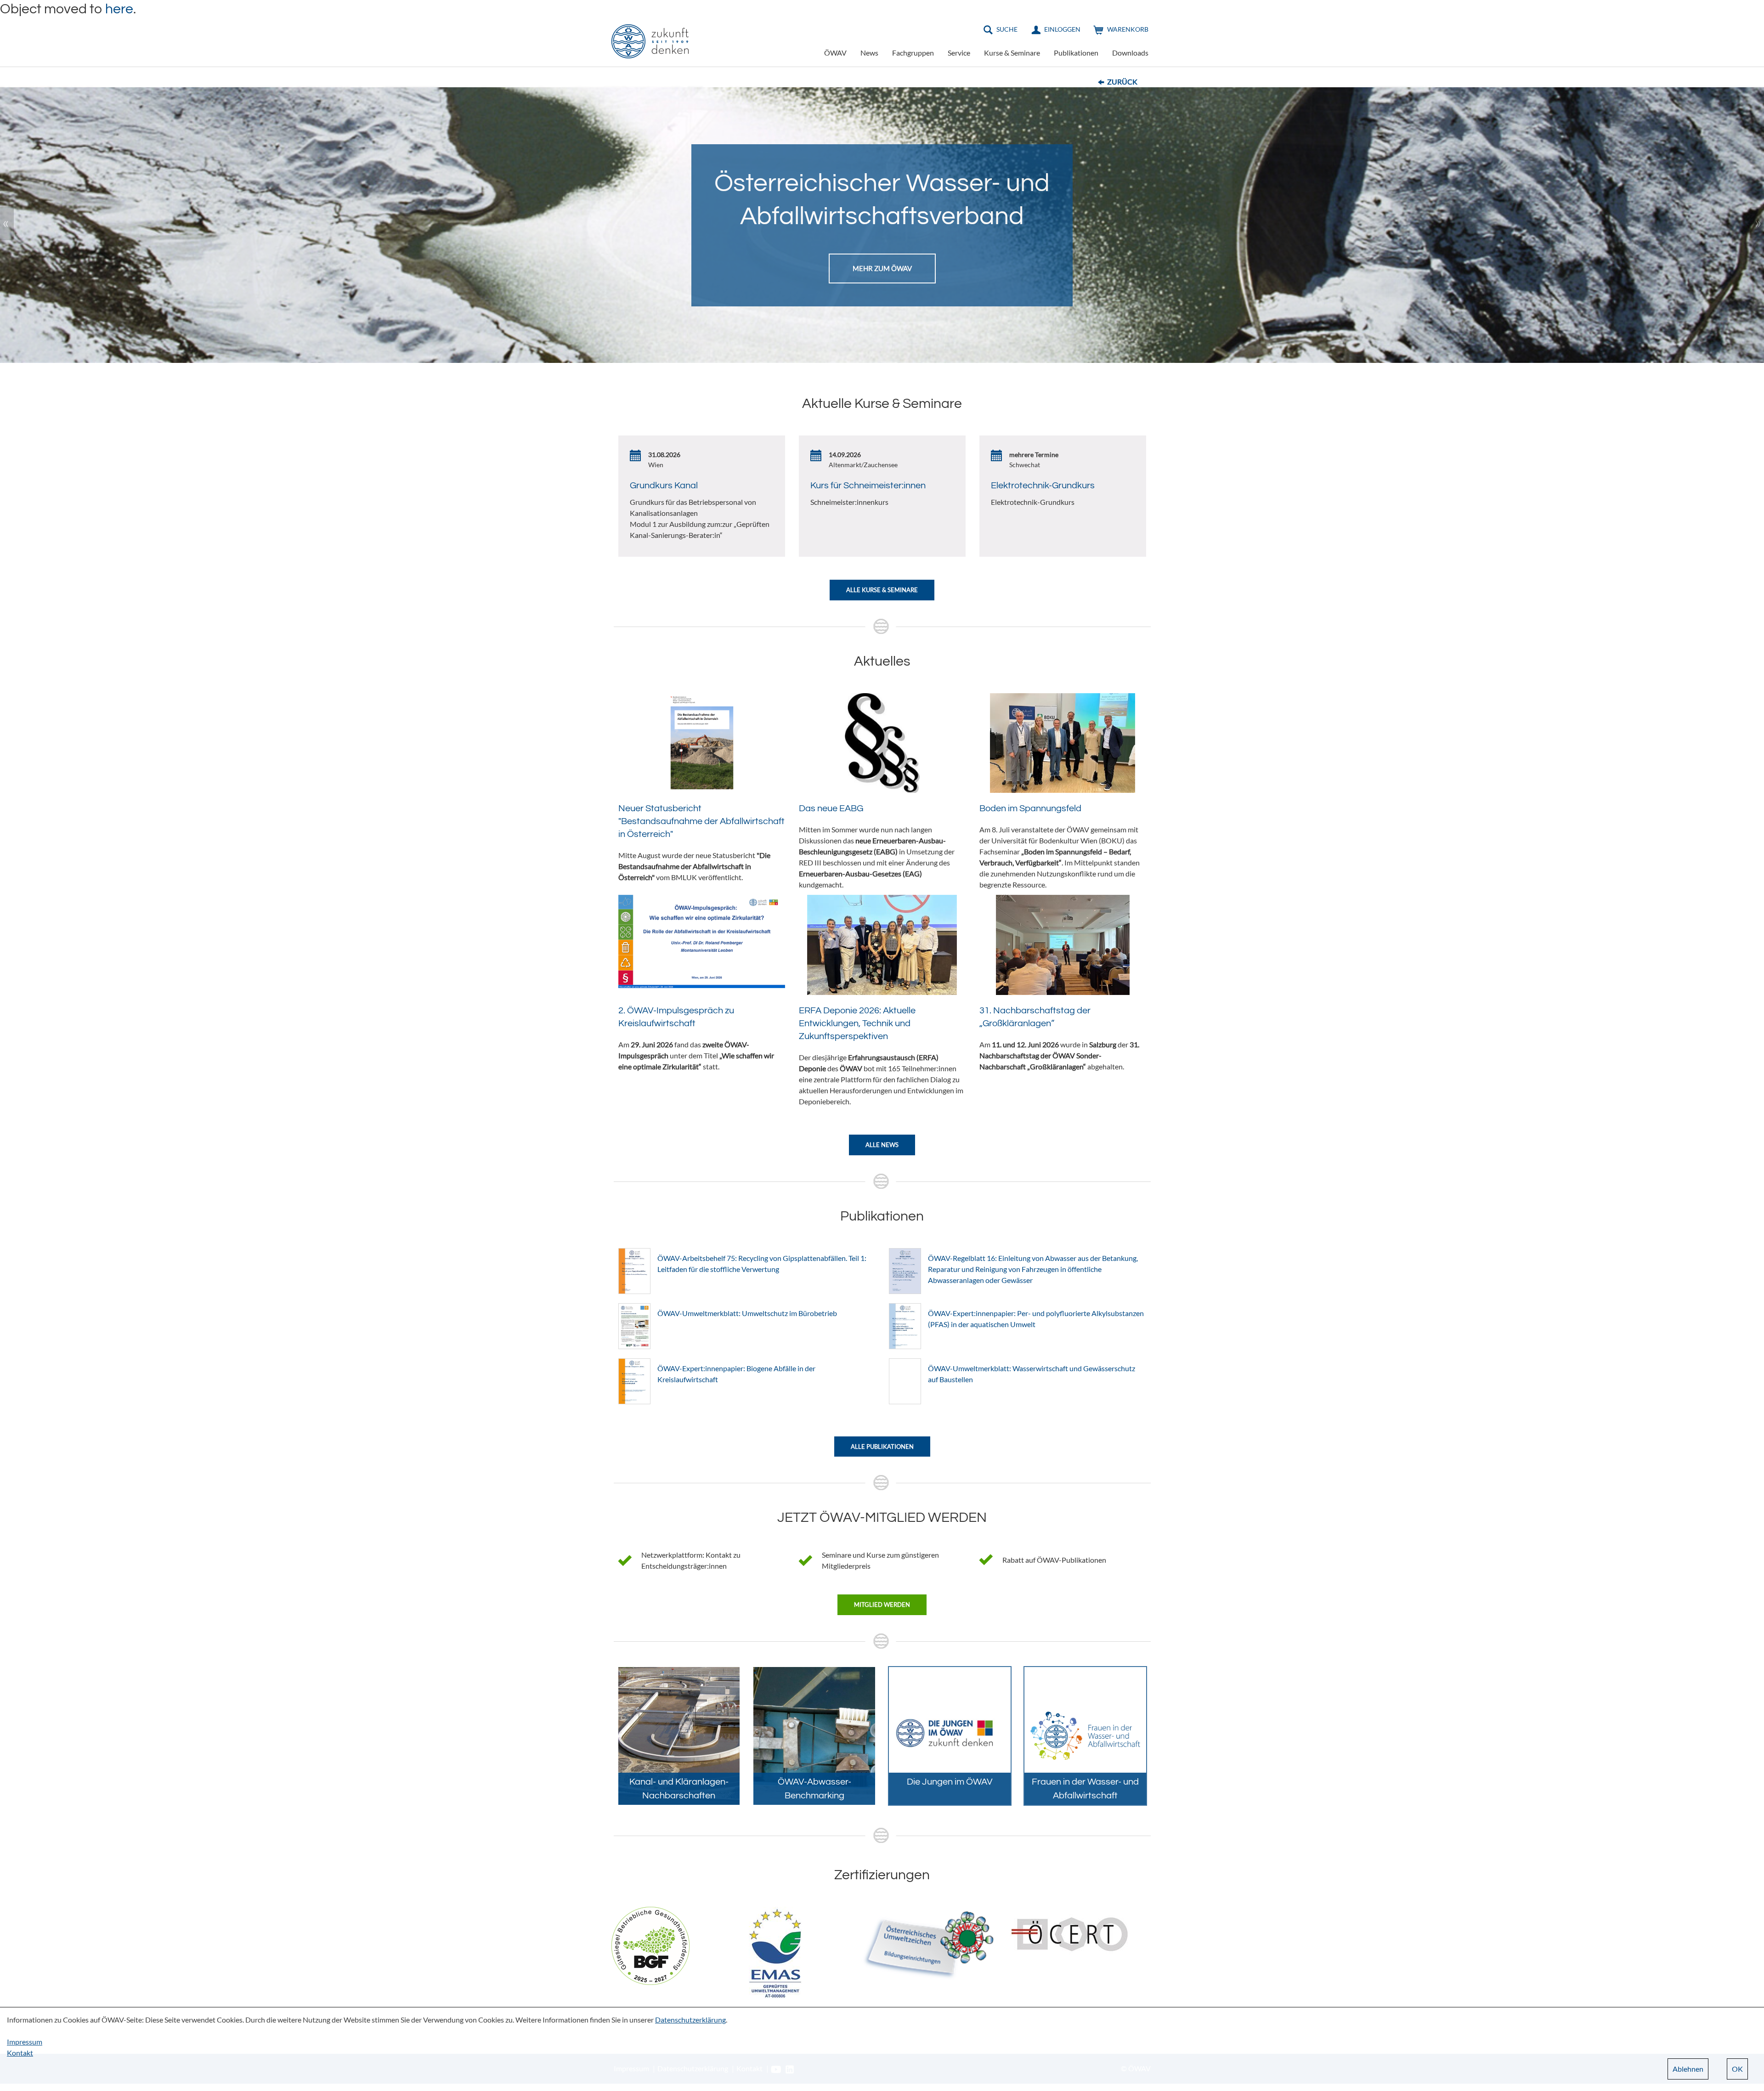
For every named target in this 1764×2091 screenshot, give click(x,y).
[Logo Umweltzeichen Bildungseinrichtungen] (928, 1945)
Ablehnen (1688, 2069)
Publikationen (1076, 53)
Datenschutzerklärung (690, 2020)
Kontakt (20, 2053)
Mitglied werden (882, 1605)
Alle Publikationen (882, 1447)
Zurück (1122, 82)
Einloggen (1062, 29)
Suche (1007, 29)
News (869, 53)
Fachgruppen (913, 53)
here (119, 9)
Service (959, 53)
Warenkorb (1128, 29)
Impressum (25, 2042)
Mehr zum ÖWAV (882, 267)
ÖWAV (835, 53)
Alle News (882, 1145)
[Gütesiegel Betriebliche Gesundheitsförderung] (650, 1945)
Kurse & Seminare (1012, 53)
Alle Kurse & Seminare (882, 590)
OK (1737, 2069)
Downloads (1130, 53)
